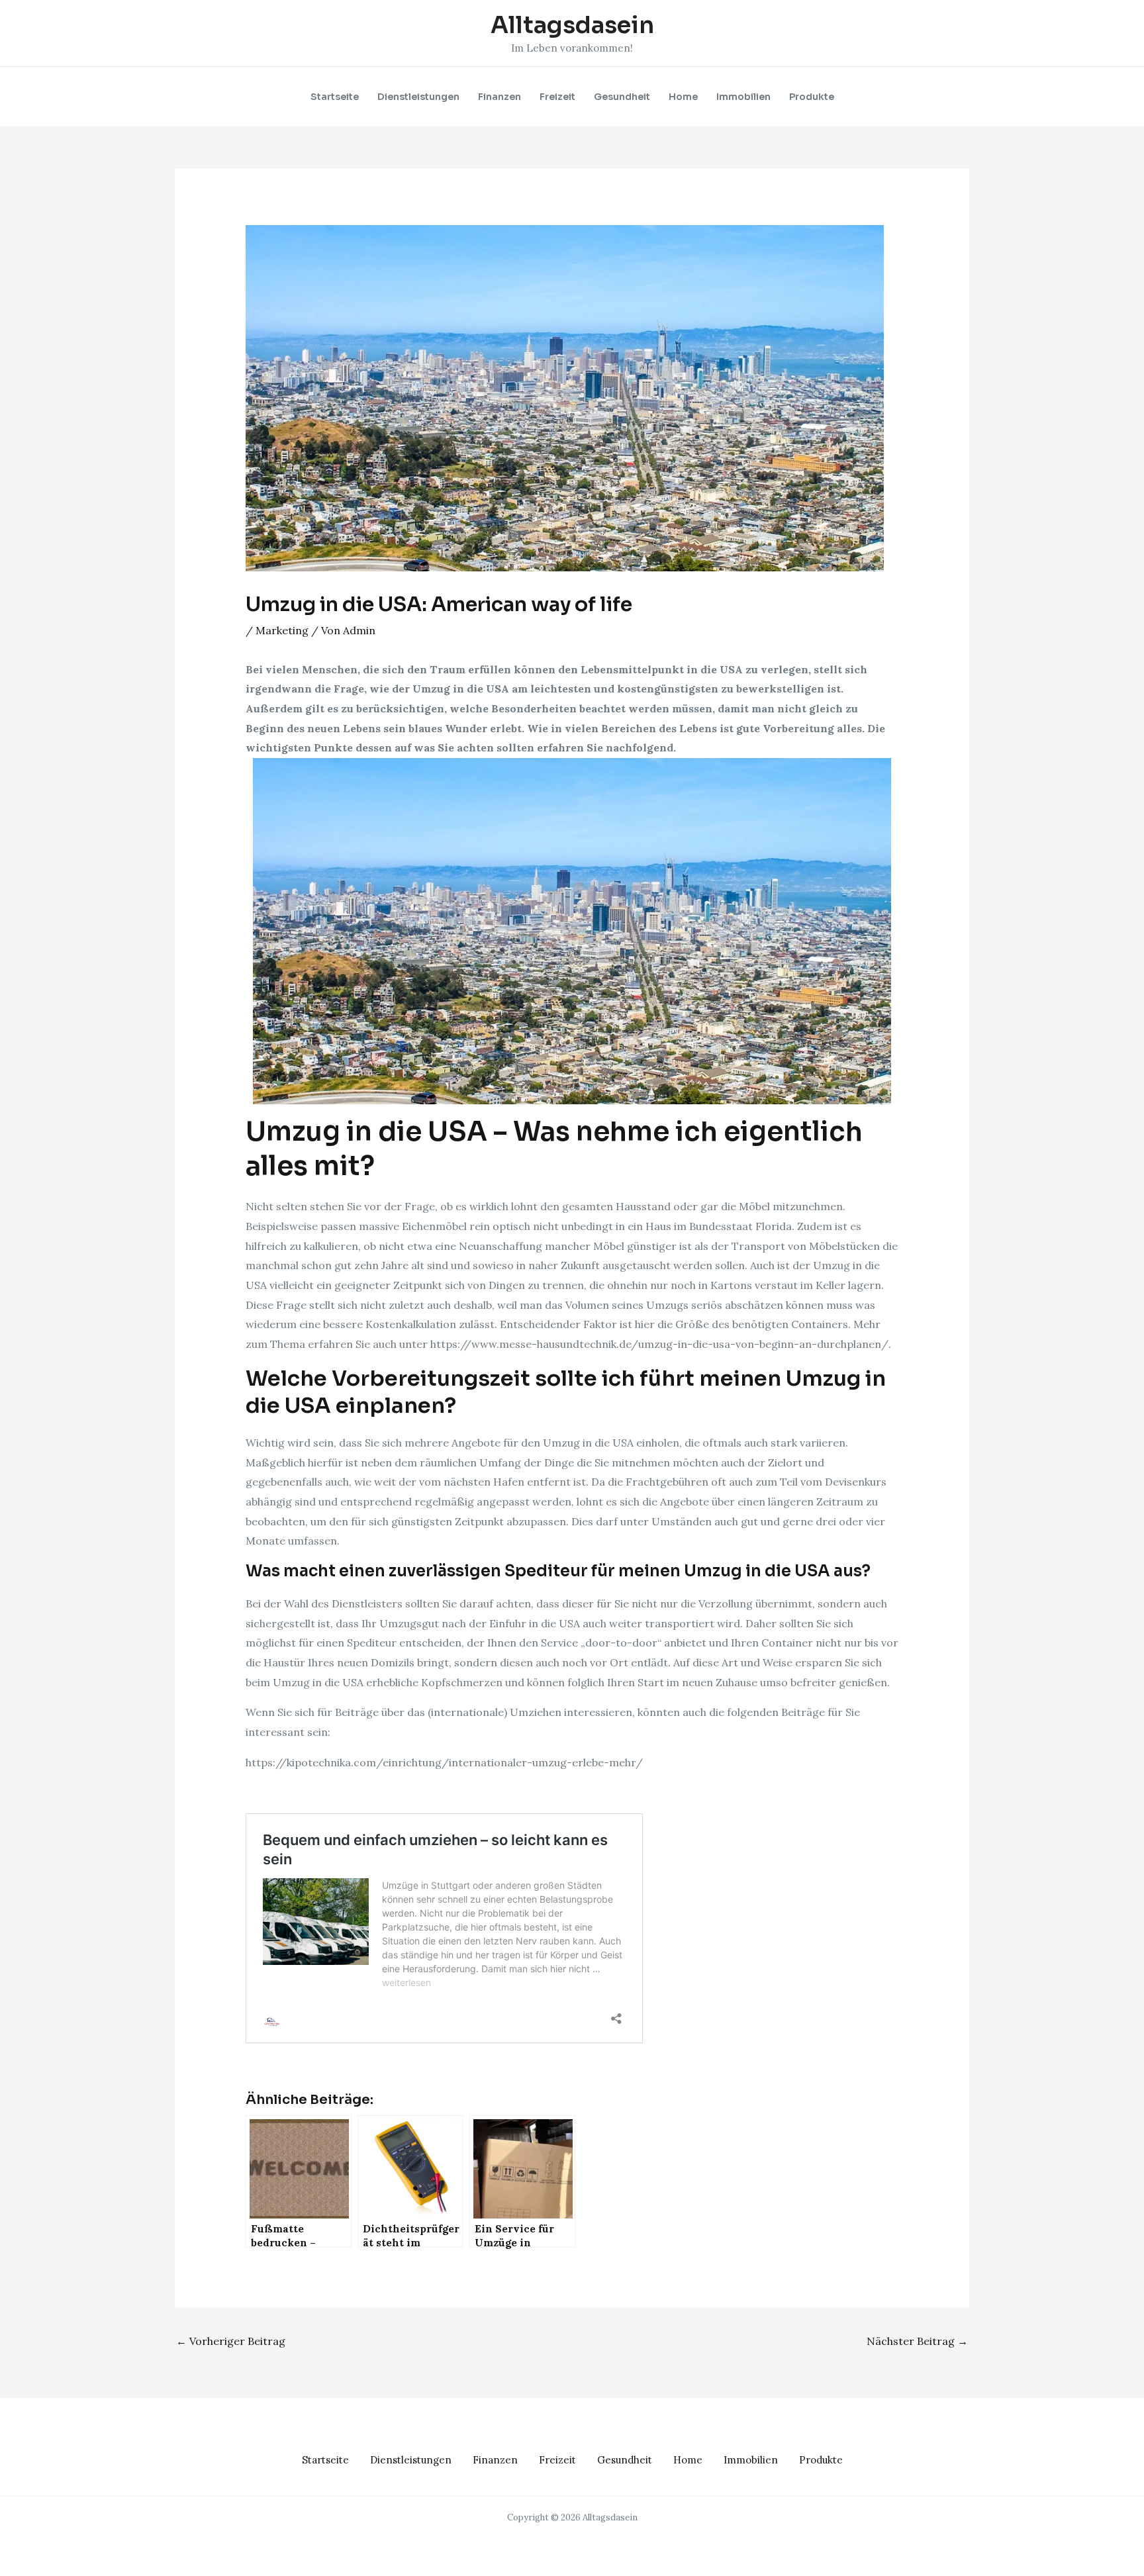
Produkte (812, 97)
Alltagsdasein (572, 25)
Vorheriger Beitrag (231, 2341)
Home (683, 97)
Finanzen (500, 97)
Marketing (282, 630)
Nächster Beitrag (917, 2341)
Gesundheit (622, 97)
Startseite (335, 97)
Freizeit (557, 97)
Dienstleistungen (418, 97)
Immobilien (743, 97)
